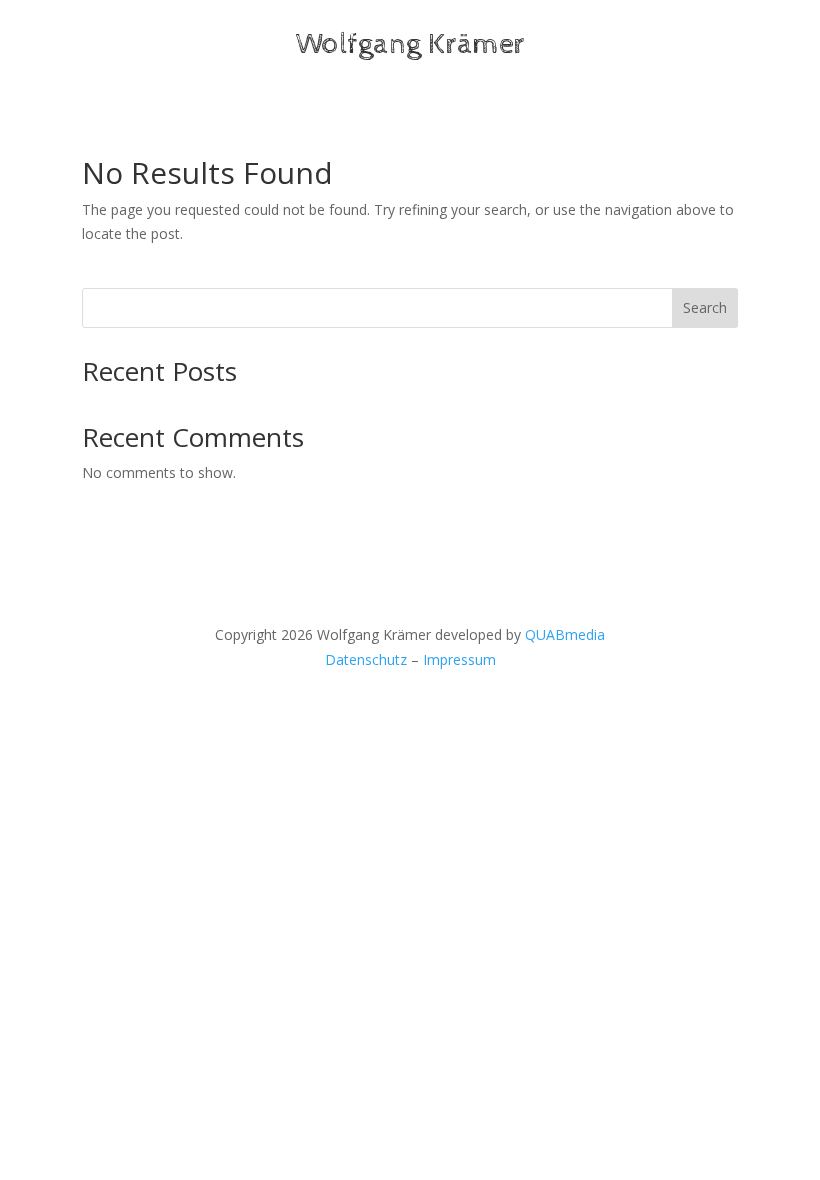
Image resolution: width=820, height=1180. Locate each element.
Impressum (459, 659)
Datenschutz (366, 659)
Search (705, 307)
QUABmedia (565, 634)
